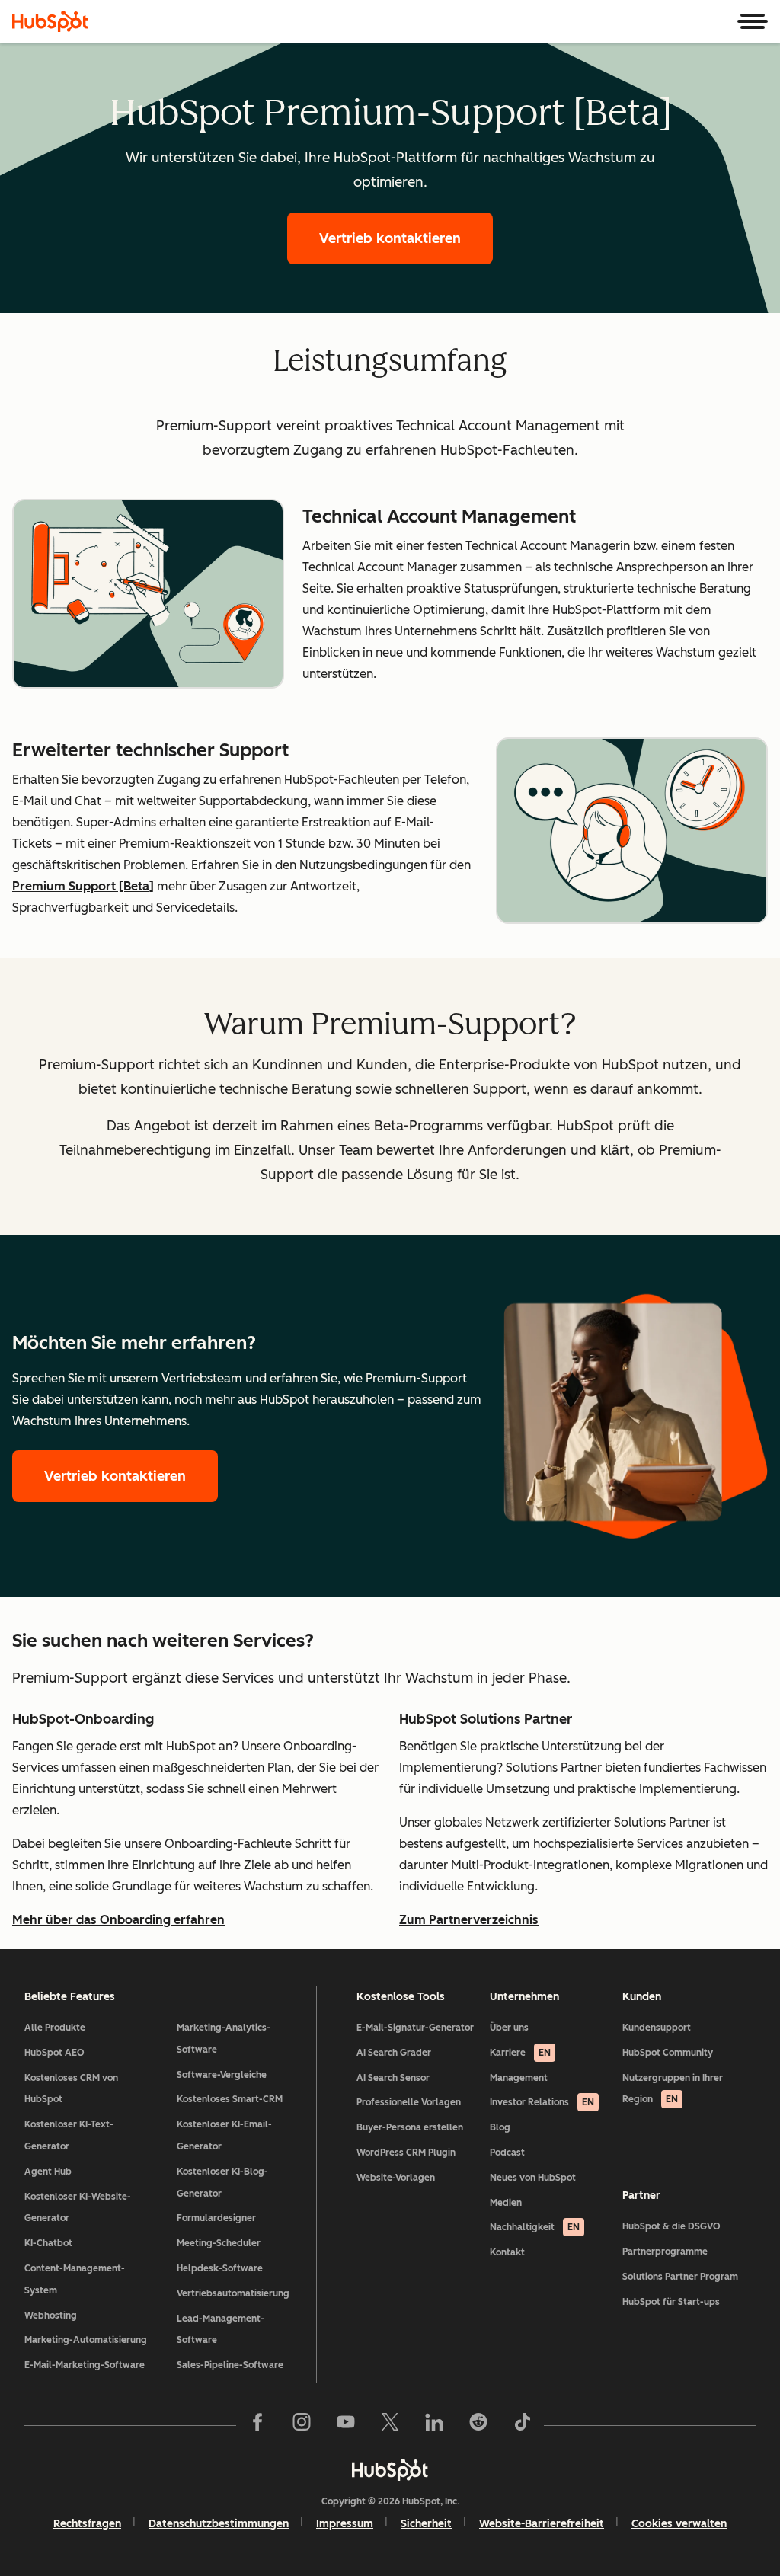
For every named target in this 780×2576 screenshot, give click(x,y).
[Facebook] (257, 2425)
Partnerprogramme (665, 2252)
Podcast (507, 2153)
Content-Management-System (75, 2279)
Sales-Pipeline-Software (230, 2365)
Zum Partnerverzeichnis (469, 1920)
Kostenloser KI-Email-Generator (224, 2135)
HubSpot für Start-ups (671, 2302)
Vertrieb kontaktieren (390, 238)
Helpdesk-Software (220, 2268)
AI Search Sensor (393, 2078)
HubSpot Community (668, 2053)
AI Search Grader (394, 2053)
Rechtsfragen (87, 2524)
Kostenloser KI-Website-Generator (78, 2208)
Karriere (520, 2053)
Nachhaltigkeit (535, 2227)
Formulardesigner (216, 2218)
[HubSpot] (50, 21)
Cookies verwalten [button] (679, 2524)
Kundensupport (657, 2028)
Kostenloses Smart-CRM (230, 2099)
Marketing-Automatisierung (86, 2340)
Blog (500, 2127)
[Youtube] (346, 2425)
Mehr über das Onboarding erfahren (118, 1920)
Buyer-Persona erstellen (410, 2127)
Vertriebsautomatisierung (233, 2293)
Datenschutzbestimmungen (219, 2524)
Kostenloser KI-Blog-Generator (222, 2183)
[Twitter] (390, 2425)
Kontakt (507, 2252)
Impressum (345, 2524)
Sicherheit (426, 2524)
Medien (506, 2203)
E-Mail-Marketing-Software (85, 2365)
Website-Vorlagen (396, 2178)
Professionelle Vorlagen (409, 2102)
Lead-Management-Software (221, 2330)
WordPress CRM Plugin (406, 2153)
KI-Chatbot (48, 2243)
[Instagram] (302, 2425)
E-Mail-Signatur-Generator (415, 2028)
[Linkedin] (434, 2425)
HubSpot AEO (54, 2053)
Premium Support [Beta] (83, 886)
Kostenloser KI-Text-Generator (69, 2135)
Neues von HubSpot (533, 2178)
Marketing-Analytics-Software (224, 2039)
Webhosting (51, 2316)
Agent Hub (48, 2172)
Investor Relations (542, 2102)
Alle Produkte (55, 2028)
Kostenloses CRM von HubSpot (71, 2089)
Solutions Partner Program (680, 2277)
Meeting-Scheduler (219, 2243)
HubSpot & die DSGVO (671, 2226)
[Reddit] (478, 2425)
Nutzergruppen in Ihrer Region (673, 2089)
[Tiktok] (523, 2425)
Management (519, 2078)
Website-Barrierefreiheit (542, 2524)
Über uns (509, 2028)
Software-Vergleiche (222, 2075)
